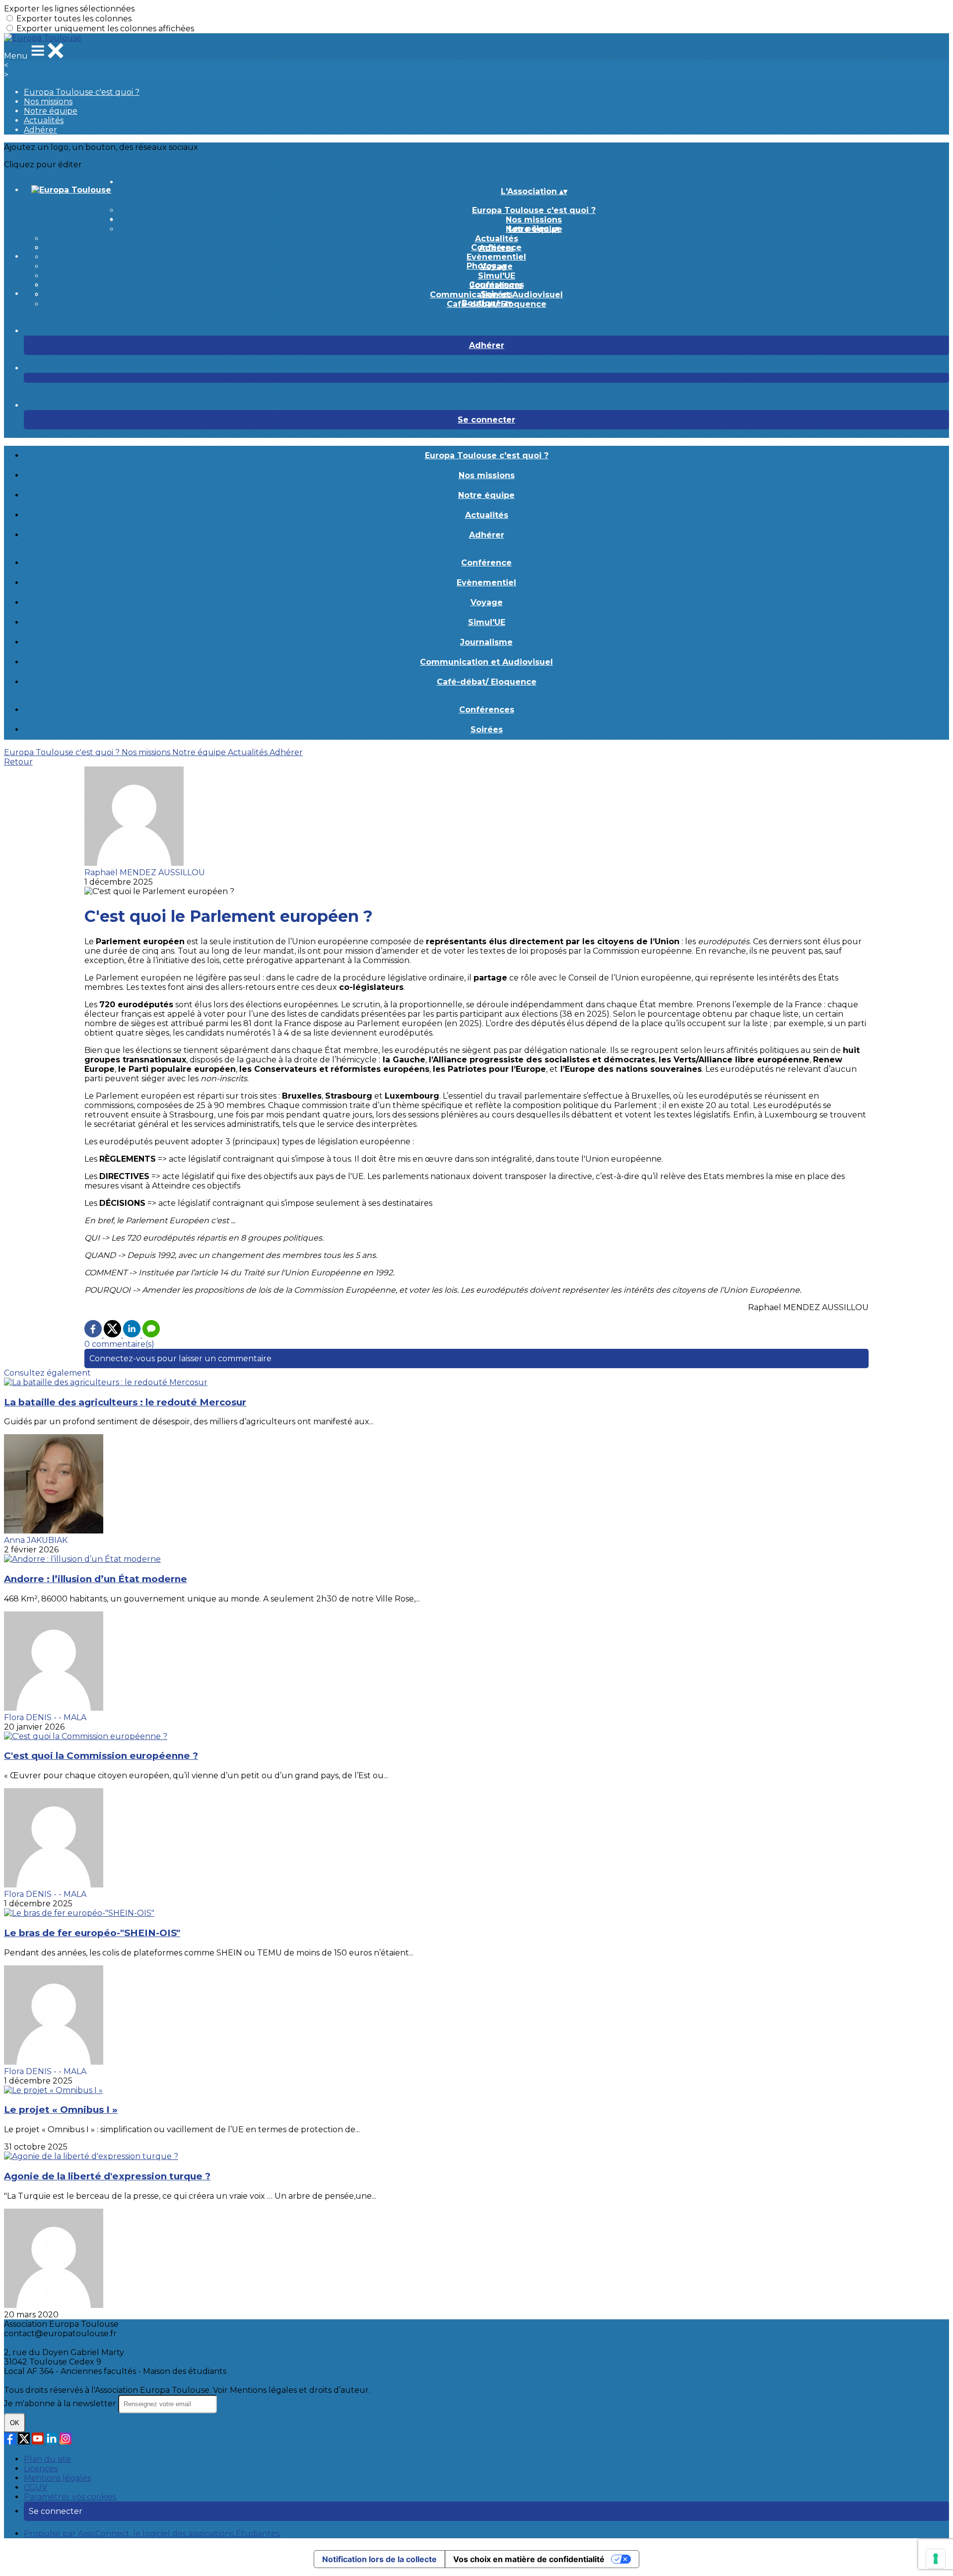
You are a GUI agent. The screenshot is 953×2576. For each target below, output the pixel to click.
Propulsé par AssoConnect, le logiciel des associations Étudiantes (152, 2534)
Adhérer (40, 130)
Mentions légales (57, 2478)
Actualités (44, 120)
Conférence (496, 247)
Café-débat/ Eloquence (487, 682)
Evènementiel (496, 257)
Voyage (487, 602)
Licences (41, 2469)
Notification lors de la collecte (379, 2559)
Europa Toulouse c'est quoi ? (82, 92)
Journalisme (486, 642)
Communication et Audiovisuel (486, 662)
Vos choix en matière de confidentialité (529, 2559)
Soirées (497, 294)
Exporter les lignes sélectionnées (69, 9)
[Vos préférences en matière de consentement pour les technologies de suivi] (936, 2559)
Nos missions (48, 102)
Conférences (497, 285)
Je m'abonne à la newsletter (61, 2403)
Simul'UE (497, 276)
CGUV (35, 2487)
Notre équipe (51, 111)
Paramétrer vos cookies (70, 2497)
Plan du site (47, 2459)
